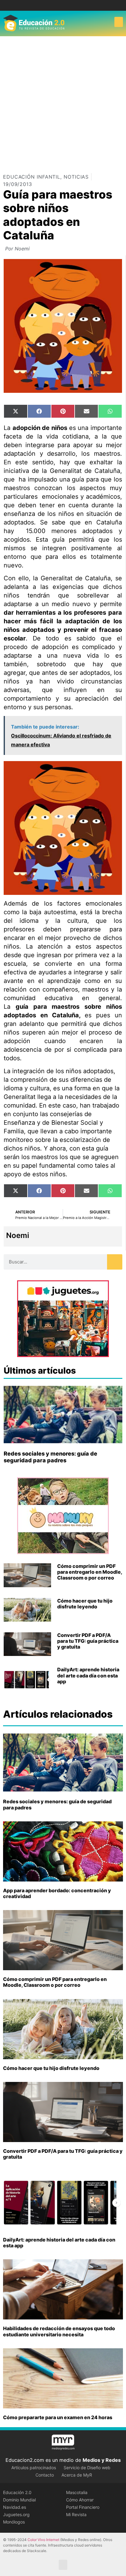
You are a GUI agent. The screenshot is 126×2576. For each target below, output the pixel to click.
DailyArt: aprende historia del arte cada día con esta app (88, 1675)
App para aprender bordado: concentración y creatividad (57, 1893)
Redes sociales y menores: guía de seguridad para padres (50, 1457)
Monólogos (14, 2522)
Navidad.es (15, 2507)
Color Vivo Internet (43, 2540)
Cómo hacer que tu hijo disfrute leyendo (85, 1604)
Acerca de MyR (77, 2475)
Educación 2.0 (17, 2492)
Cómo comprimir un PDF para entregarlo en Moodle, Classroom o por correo (90, 1572)
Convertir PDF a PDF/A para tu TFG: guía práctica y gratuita (88, 1641)
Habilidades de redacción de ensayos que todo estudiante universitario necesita (59, 2331)
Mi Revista (76, 2514)
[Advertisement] (63, 102)
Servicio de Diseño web (87, 2468)
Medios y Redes (102, 2460)
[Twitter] (68, 5)
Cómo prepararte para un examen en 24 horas (58, 2417)
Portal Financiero (83, 2507)
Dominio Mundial (19, 2500)
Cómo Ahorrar (80, 2500)
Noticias (76, 177)
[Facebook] (59, 5)
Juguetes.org (16, 2514)
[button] (119, 22)
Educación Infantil (32, 177)
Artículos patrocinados (34, 2468)
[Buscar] (115, 1262)
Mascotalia (77, 2492)
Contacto (45, 2475)
